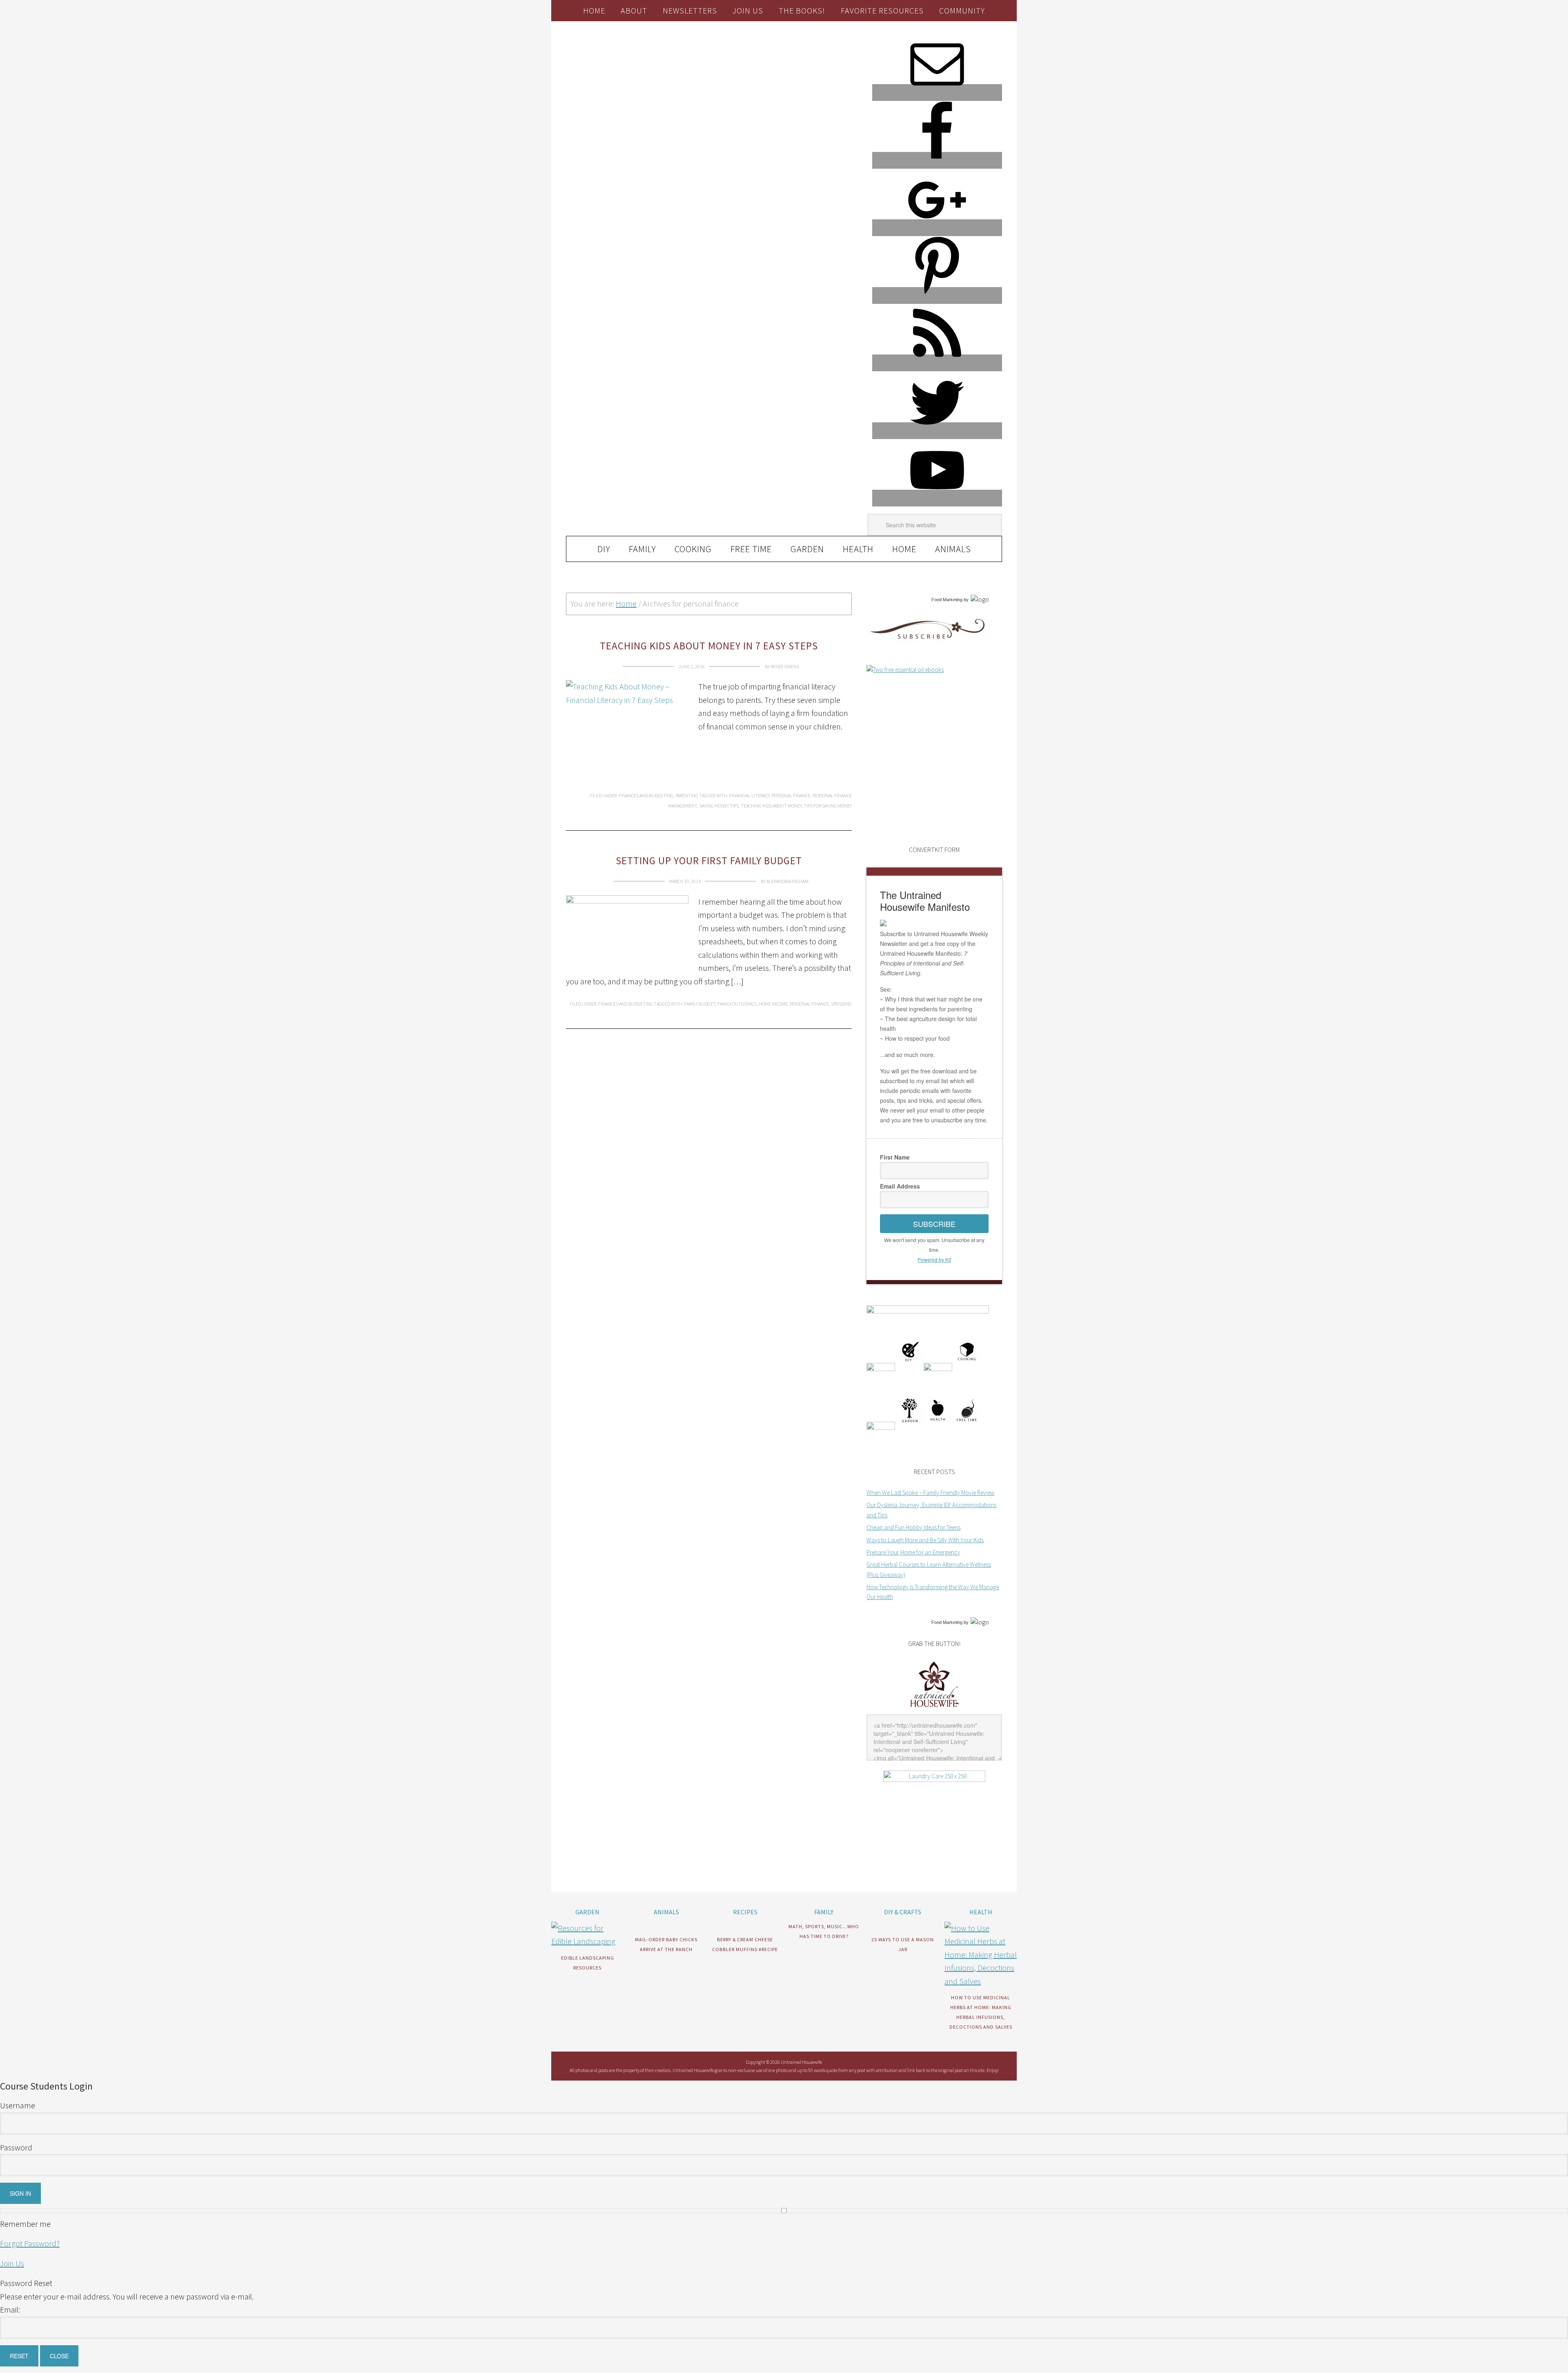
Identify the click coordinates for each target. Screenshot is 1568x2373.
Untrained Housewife (658, 56)
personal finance (791, 795)
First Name (895, 1157)
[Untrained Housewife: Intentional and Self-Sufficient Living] (934, 1709)
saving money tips (719, 806)
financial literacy (749, 795)
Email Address (900, 1186)
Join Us (12, 2263)
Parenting (687, 795)
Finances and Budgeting (646, 795)
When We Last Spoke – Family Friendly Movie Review (930, 1493)
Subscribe (934, 1224)
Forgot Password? (30, 2243)
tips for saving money (828, 806)
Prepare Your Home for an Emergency (913, 1552)
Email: (10, 2309)
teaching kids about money (771, 806)
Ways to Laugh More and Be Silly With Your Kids (925, 1540)
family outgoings (737, 1004)
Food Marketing (947, 600)
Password (16, 2147)
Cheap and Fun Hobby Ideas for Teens (913, 1527)
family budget (700, 1004)
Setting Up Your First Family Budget (709, 861)
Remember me (25, 2224)
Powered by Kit (934, 1259)
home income (773, 1004)
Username (18, 2105)
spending (841, 1004)
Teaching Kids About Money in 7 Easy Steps (709, 646)
